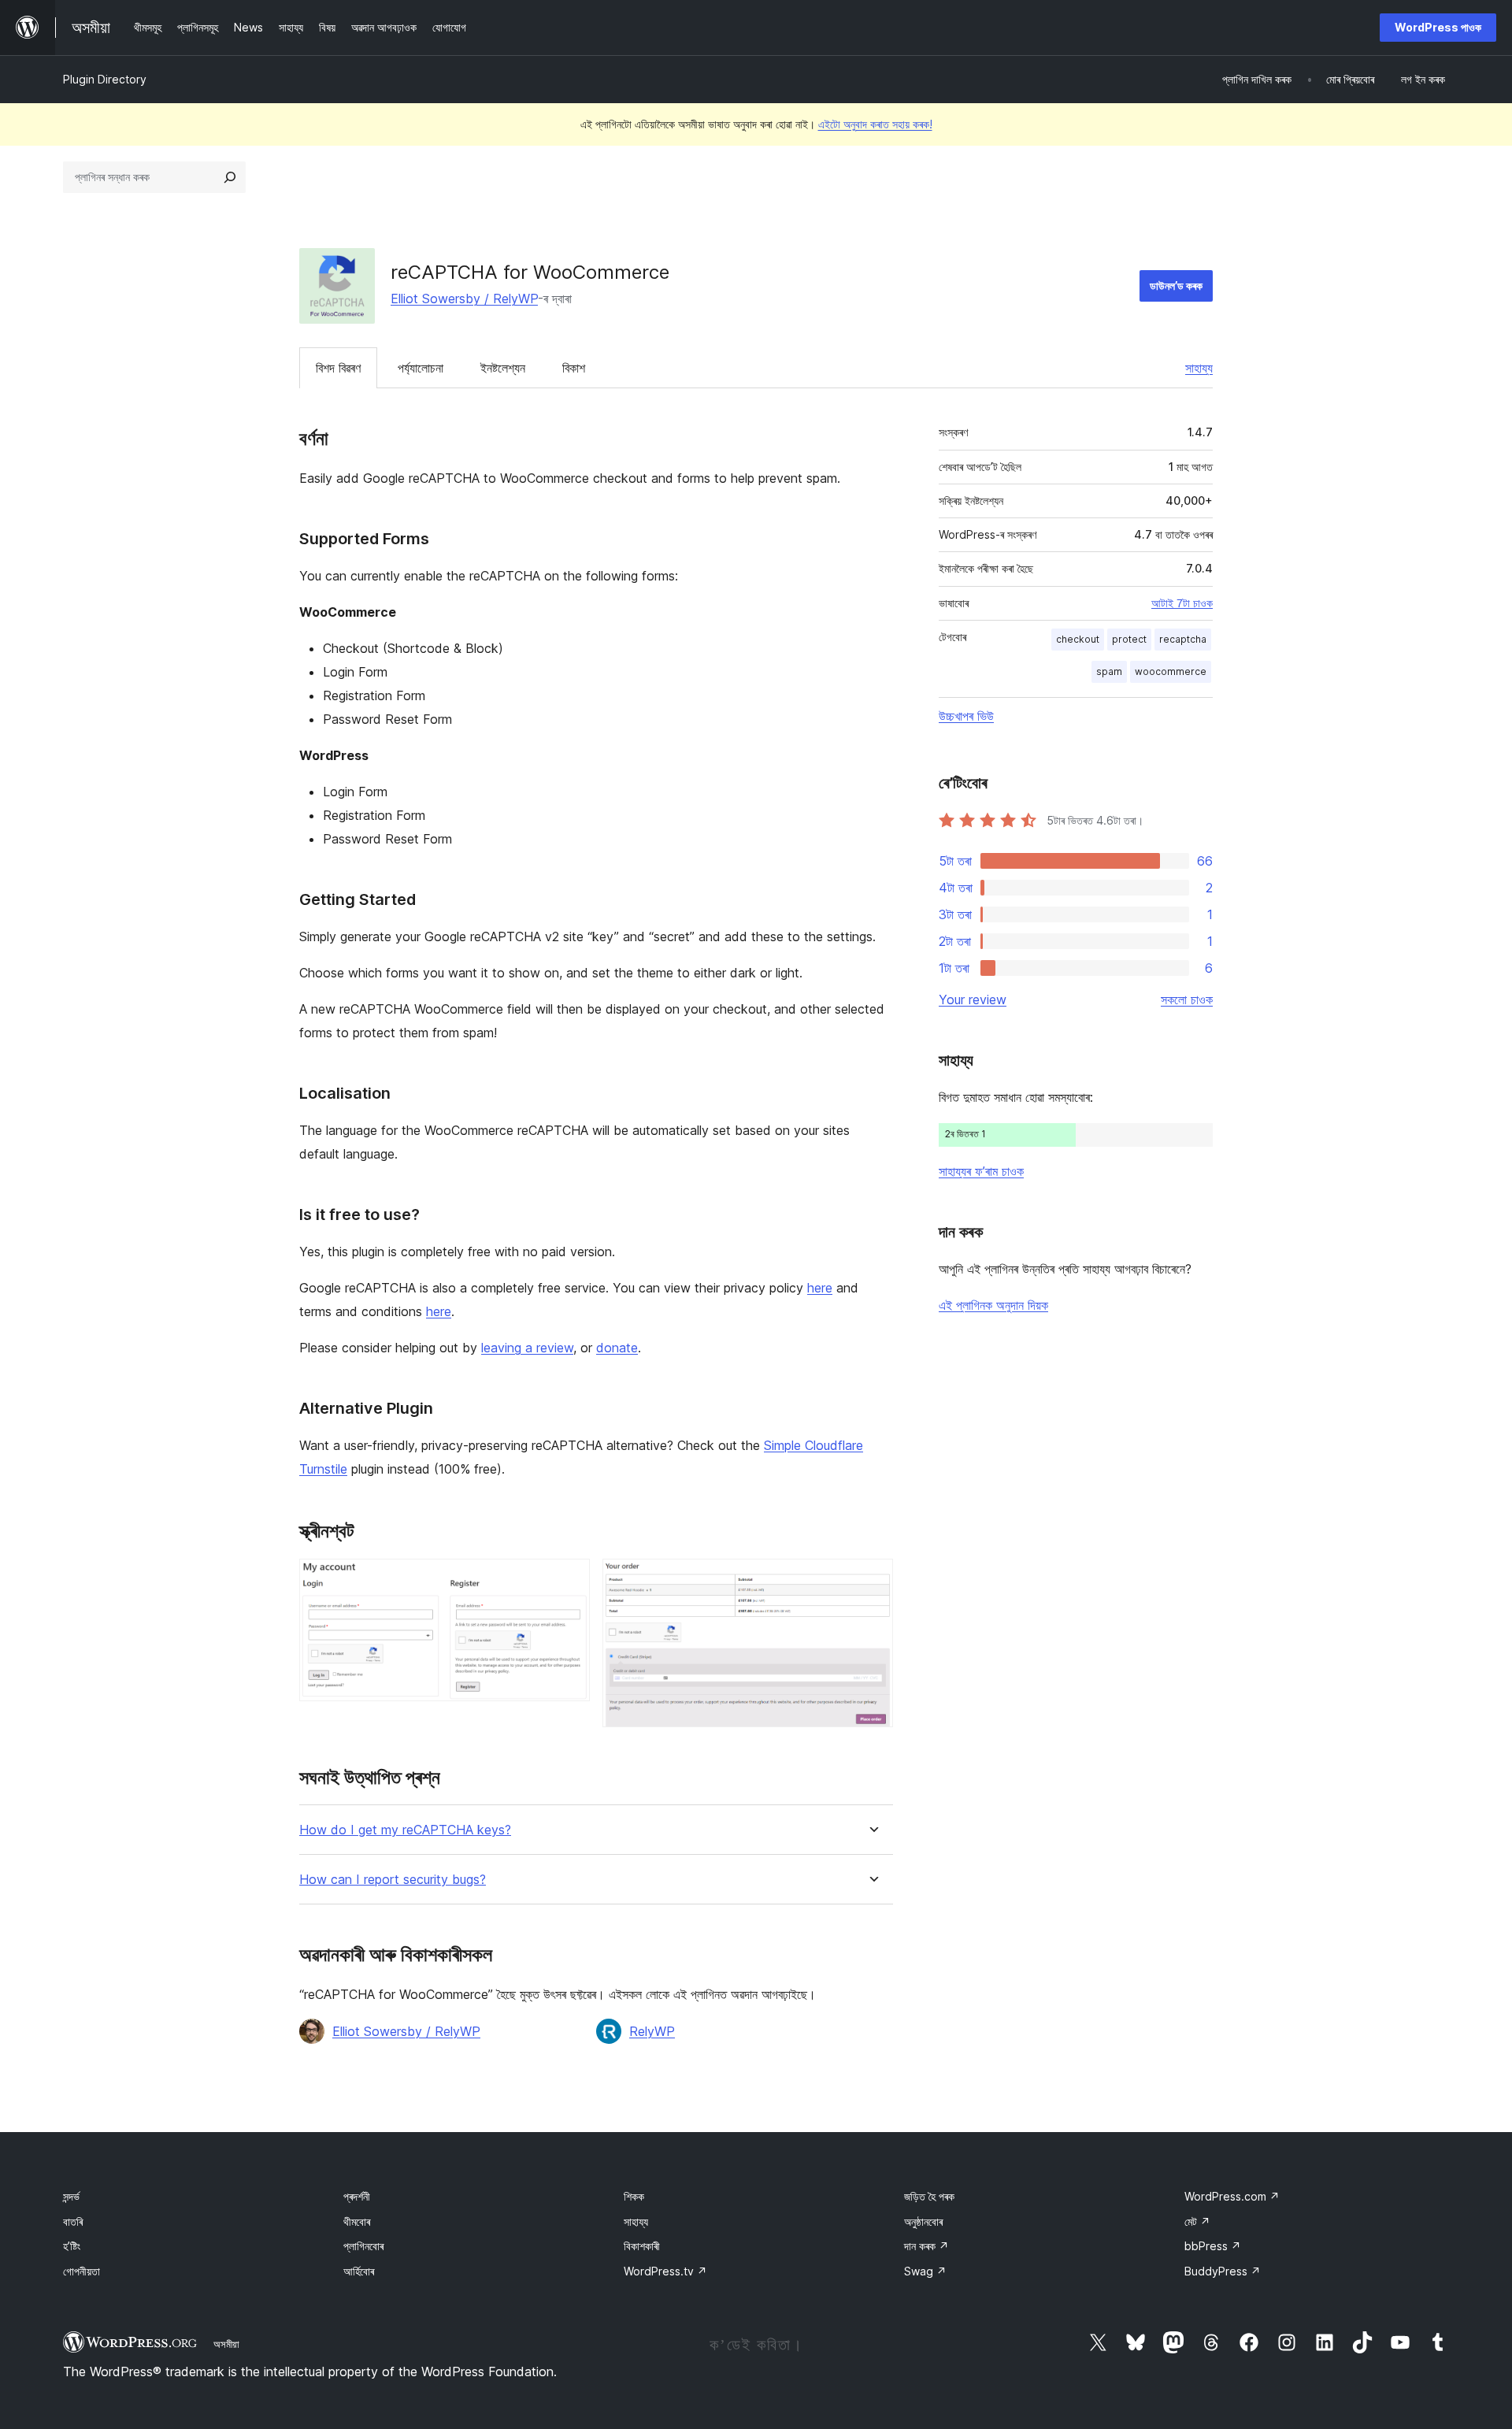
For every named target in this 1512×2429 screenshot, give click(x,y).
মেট (1197, 2221)
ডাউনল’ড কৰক (1176, 286)
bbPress (1213, 2246)
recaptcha (1183, 639)
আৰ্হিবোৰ (359, 2271)
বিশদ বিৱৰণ (338, 368)
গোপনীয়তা (82, 2271)
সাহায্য (1199, 368)
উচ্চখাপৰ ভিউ (966, 716)
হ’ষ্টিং (72, 2246)
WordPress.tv (665, 2271)
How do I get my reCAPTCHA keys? (405, 1830)
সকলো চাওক (1187, 999)
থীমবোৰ (357, 2221)
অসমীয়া (226, 2344)
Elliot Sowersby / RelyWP (464, 299)
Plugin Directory (105, 79)
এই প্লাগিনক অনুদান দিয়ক (993, 1305)
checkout (1078, 639)
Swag (925, 2271)
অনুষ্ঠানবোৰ (923, 2221)
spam (1109, 671)
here (820, 1288)
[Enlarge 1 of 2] (569, 1580)
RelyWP (652, 2031)
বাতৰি (73, 2221)
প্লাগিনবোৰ (363, 2246)
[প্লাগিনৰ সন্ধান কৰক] (230, 177)
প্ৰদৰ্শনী (357, 2196)
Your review (973, 999)
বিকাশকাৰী (642, 2246)
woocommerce (1171, 671)
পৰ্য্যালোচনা (421, 368)
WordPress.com (1232, 2196)
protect (1129, 639)
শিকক (634, 2196)
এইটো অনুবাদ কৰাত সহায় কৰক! (875, 124)
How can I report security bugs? (393, 1880)
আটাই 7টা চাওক (1182, 603)
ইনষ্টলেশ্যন (503, 368)
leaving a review (527, 1348)
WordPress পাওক (1438, 27)
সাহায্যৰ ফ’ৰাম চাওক (981, 1171)
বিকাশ (574, 368)
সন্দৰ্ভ (71, 2196)
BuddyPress (1223, 2271)
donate (617, 1348)
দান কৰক (926, 2246)
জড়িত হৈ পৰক (929, 2196)
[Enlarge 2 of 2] (872, 1580)
